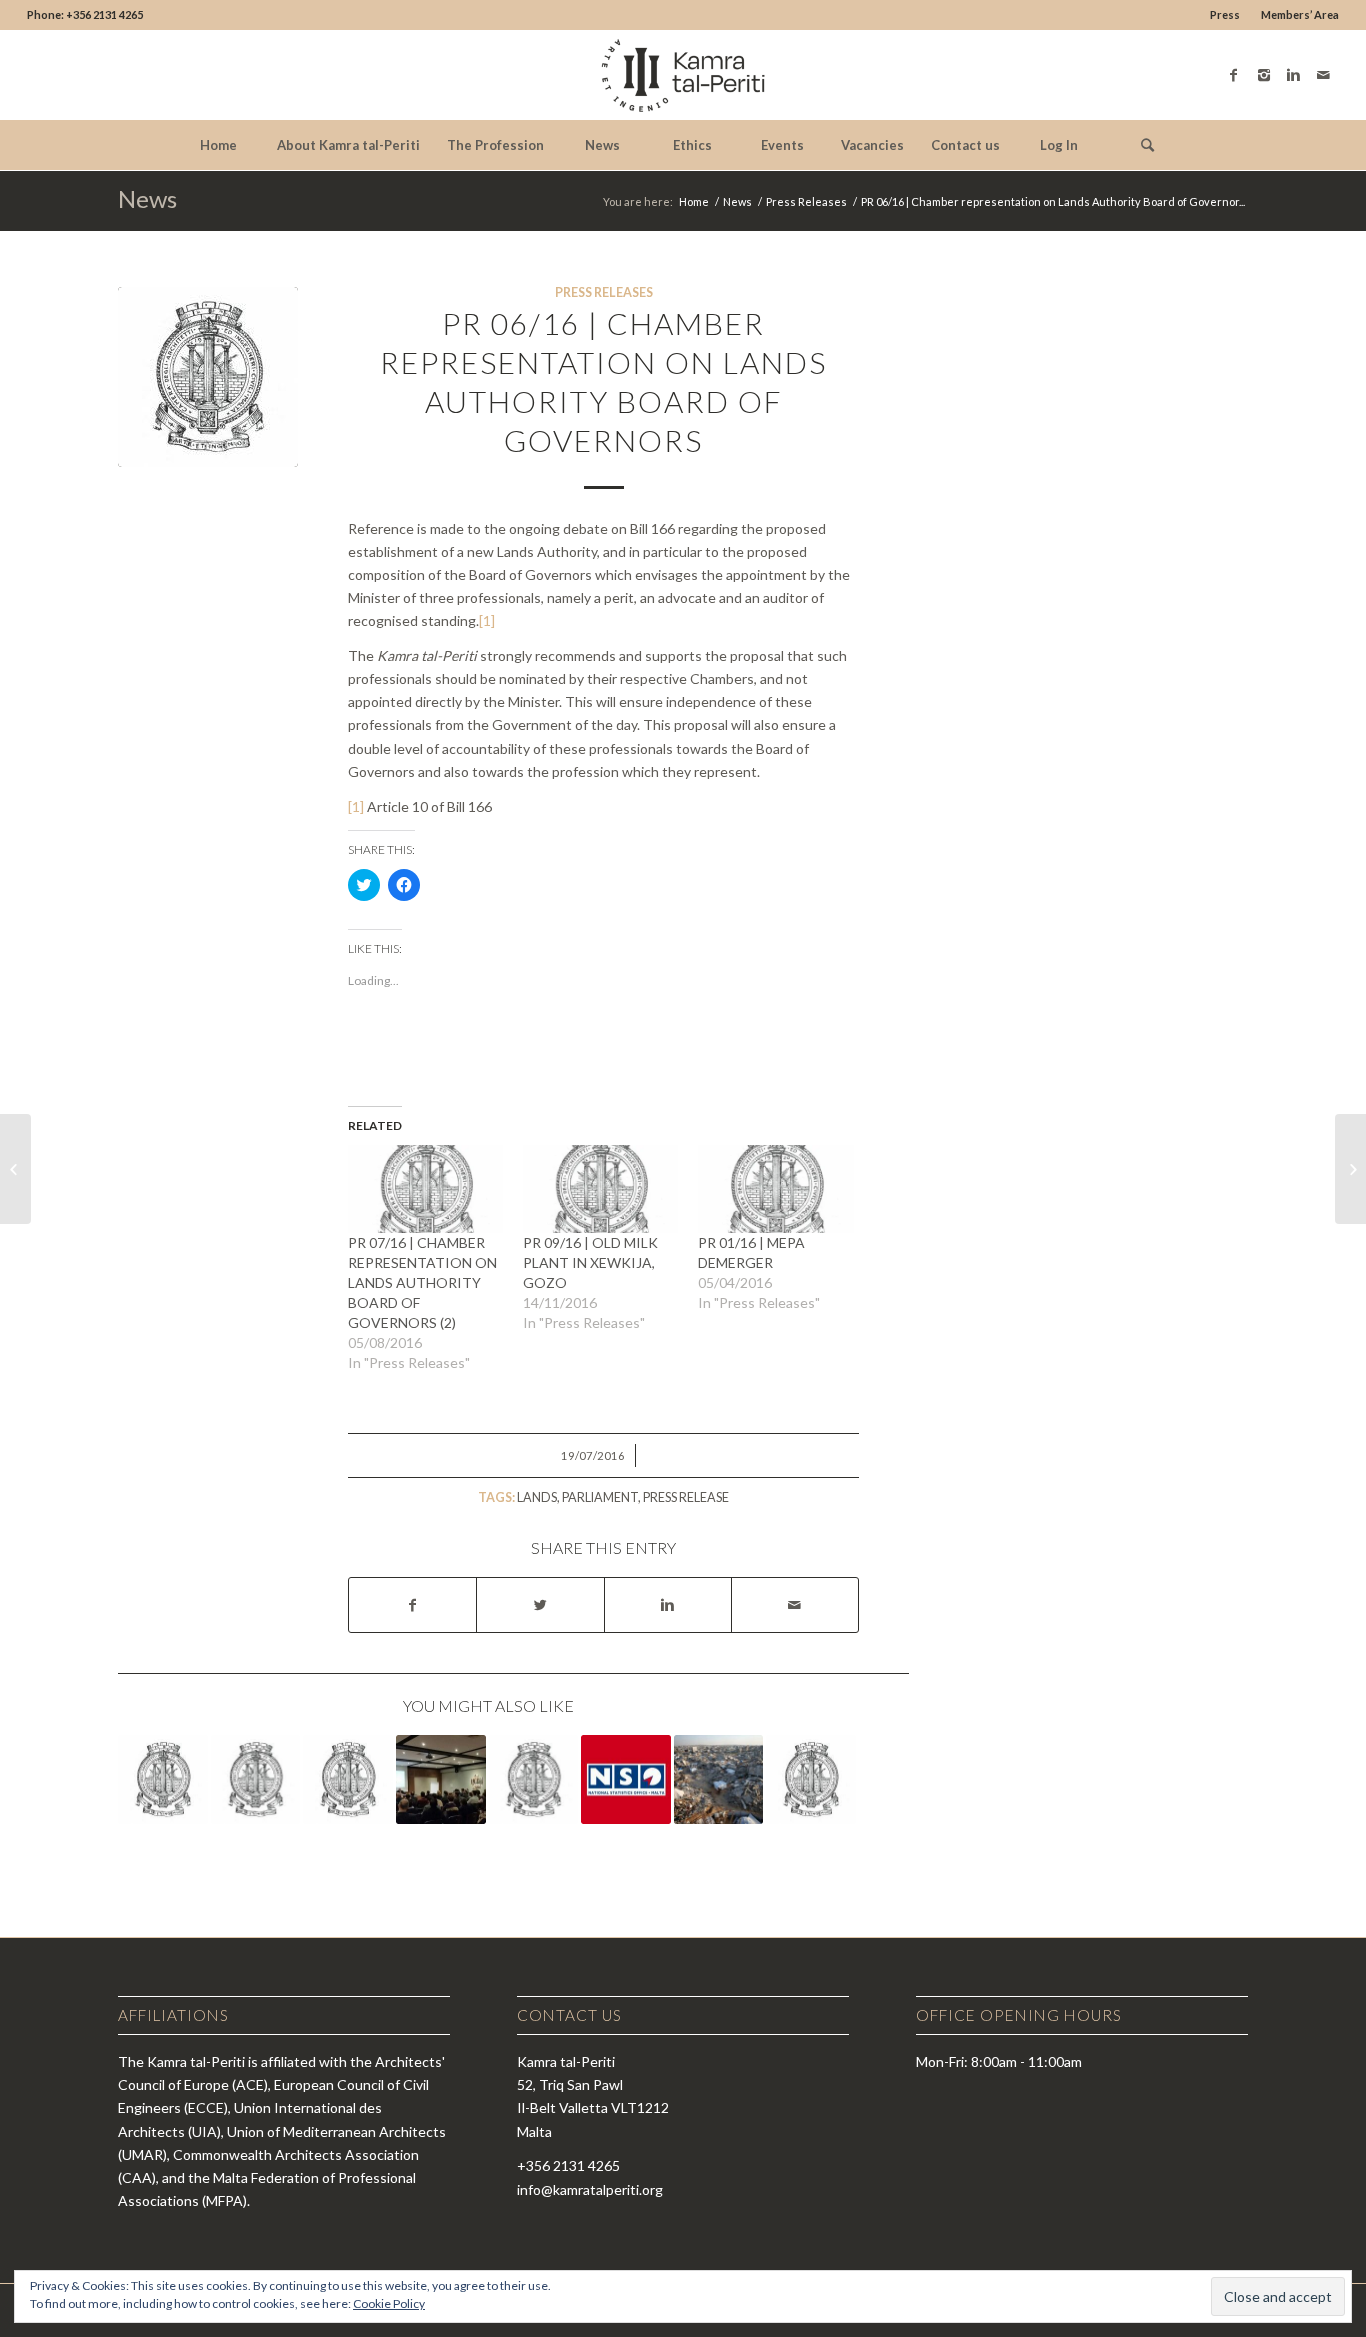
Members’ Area (1300, 14)
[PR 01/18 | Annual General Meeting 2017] (441, 1780)
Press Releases (806, 201)
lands (537, 1497)
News (147, 198)
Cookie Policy (389, 2303)
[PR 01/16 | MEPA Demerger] (775, 1189)
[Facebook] (1234, 75)
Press (1225, 14)
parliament (600, 1497)
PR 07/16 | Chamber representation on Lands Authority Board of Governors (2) (422, 1282)
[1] (487, 620)
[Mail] (1324, 75)
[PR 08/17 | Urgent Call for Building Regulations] (163, 1780)
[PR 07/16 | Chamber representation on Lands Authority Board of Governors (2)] (425, 1189)
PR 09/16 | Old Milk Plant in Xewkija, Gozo (590, 1262)
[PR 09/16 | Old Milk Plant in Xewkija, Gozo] (600, 1189)
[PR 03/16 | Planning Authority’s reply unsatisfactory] (256, 1780)
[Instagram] (1264, 75)
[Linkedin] (1294, 75)
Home (694, 201)
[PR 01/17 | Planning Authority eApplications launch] (534, 1780)
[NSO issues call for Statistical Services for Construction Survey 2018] (626, 1780)
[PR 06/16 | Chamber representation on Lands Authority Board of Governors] (208, 377)
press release (686, 1497)
